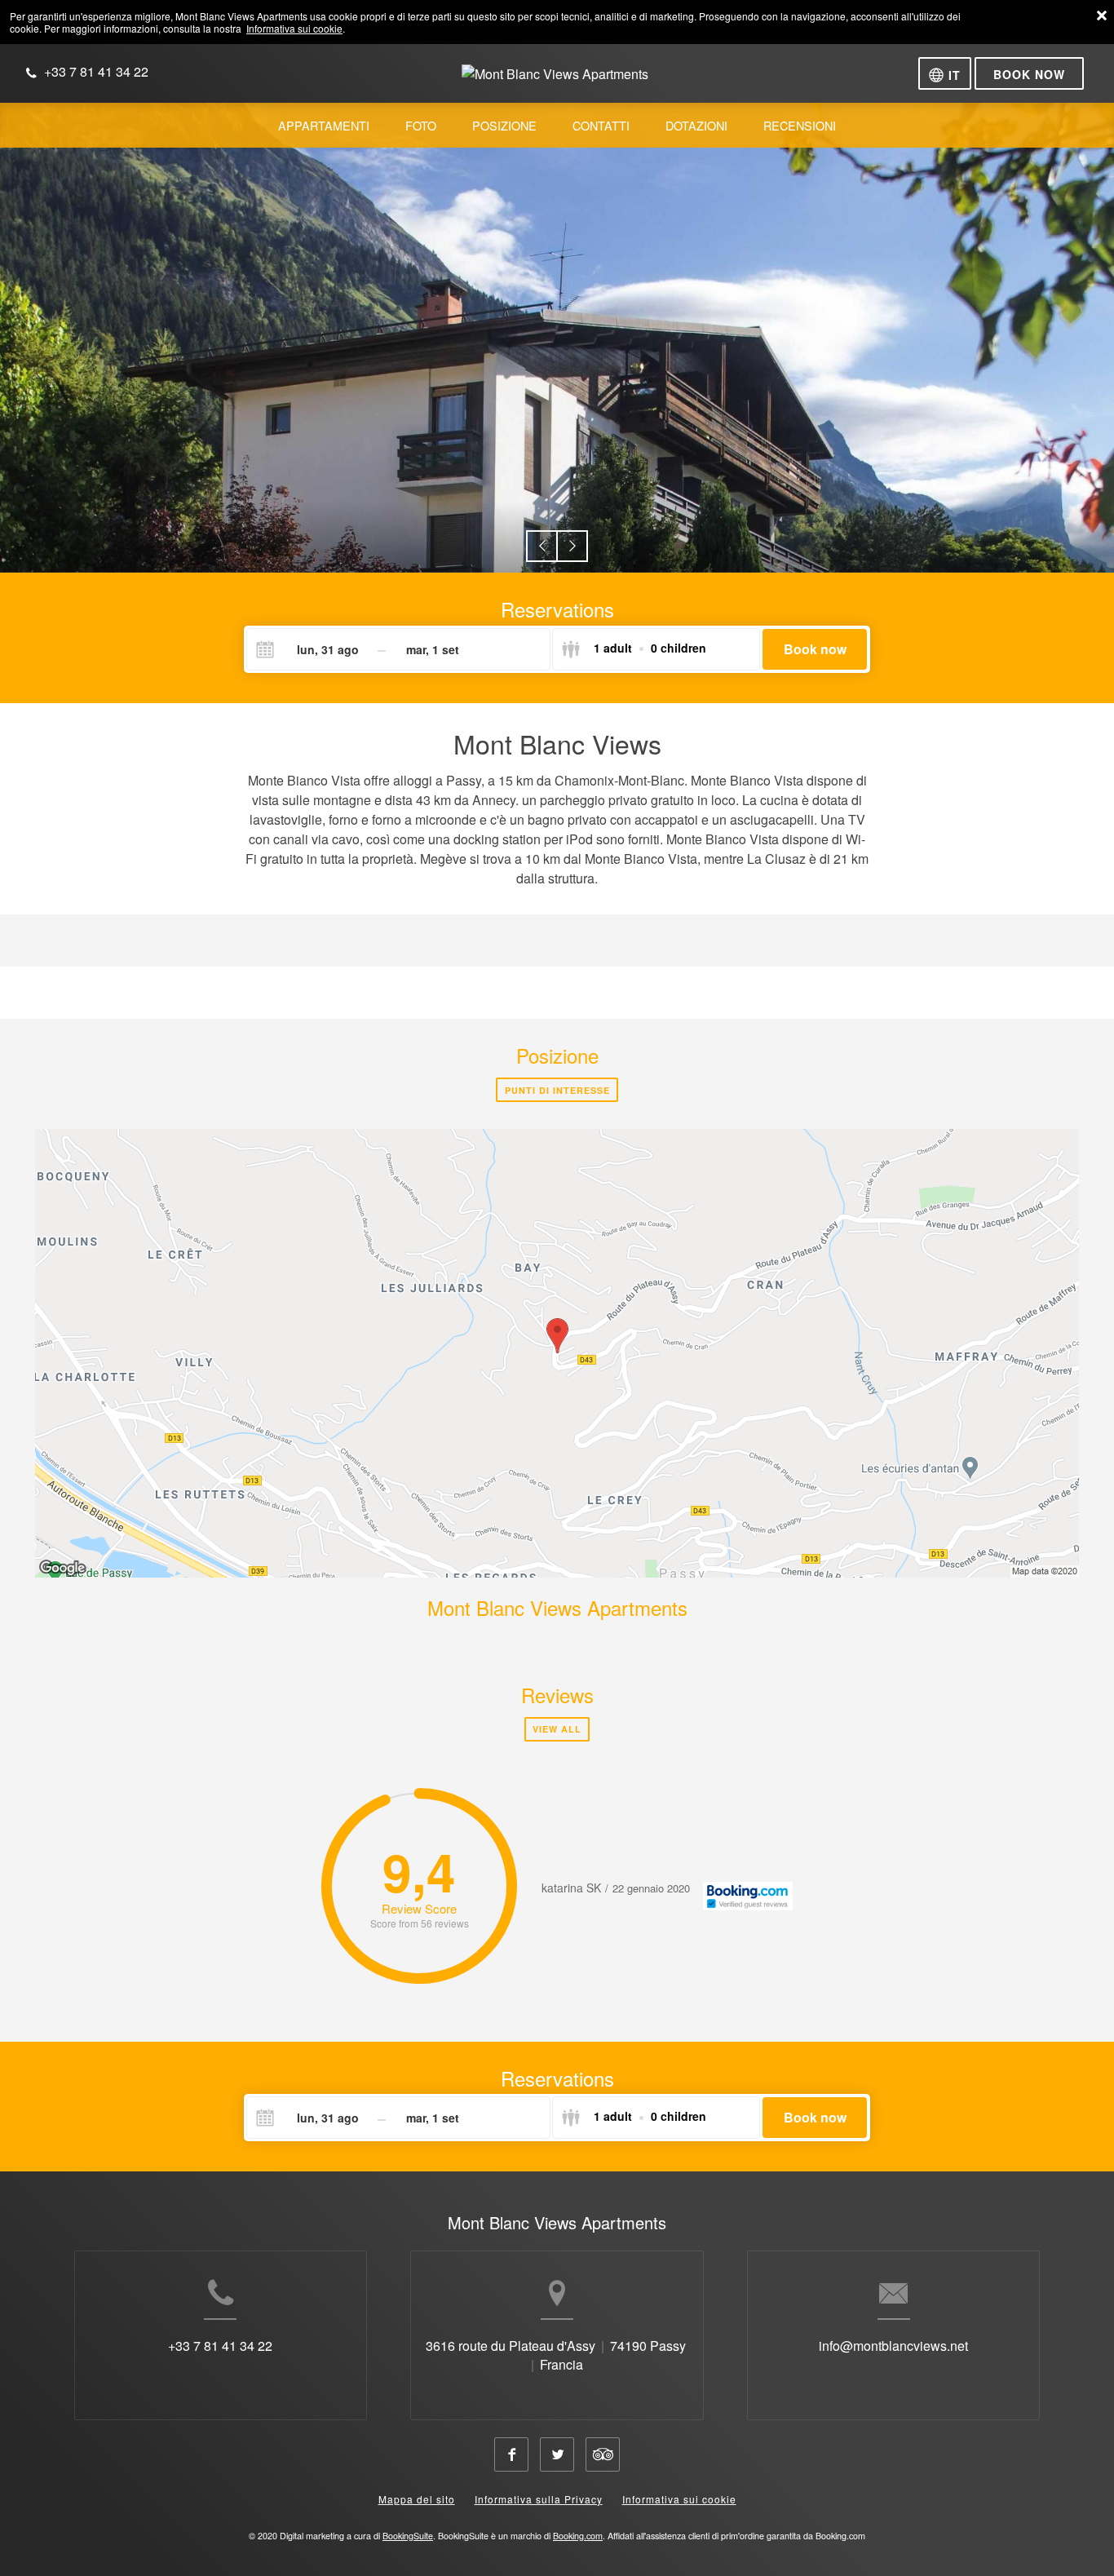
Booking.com (578, 2536)
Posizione (557, 1055)
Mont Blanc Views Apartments (557, 1607)
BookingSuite (408, 2536)
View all (557, 1729)
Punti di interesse (557, 1090)
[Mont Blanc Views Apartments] (555, 80)
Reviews (557, 1695)
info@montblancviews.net (893, 2346)
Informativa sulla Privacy (539, 2499)
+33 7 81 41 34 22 (220, 2346)
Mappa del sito (417, 2499)
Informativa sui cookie (294, 28)
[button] (542, 546)
